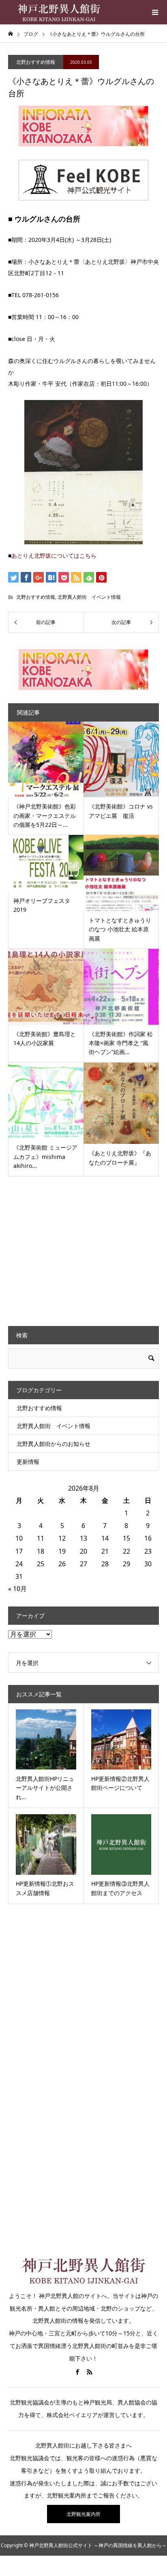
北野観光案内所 (83, 2514)
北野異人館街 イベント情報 (89, 597)
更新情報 (28, 1462)
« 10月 (17, 1589)
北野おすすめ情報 (36, 62)
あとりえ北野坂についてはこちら (54, 555)
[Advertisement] (69, 1250)
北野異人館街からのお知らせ (54, 1444)
